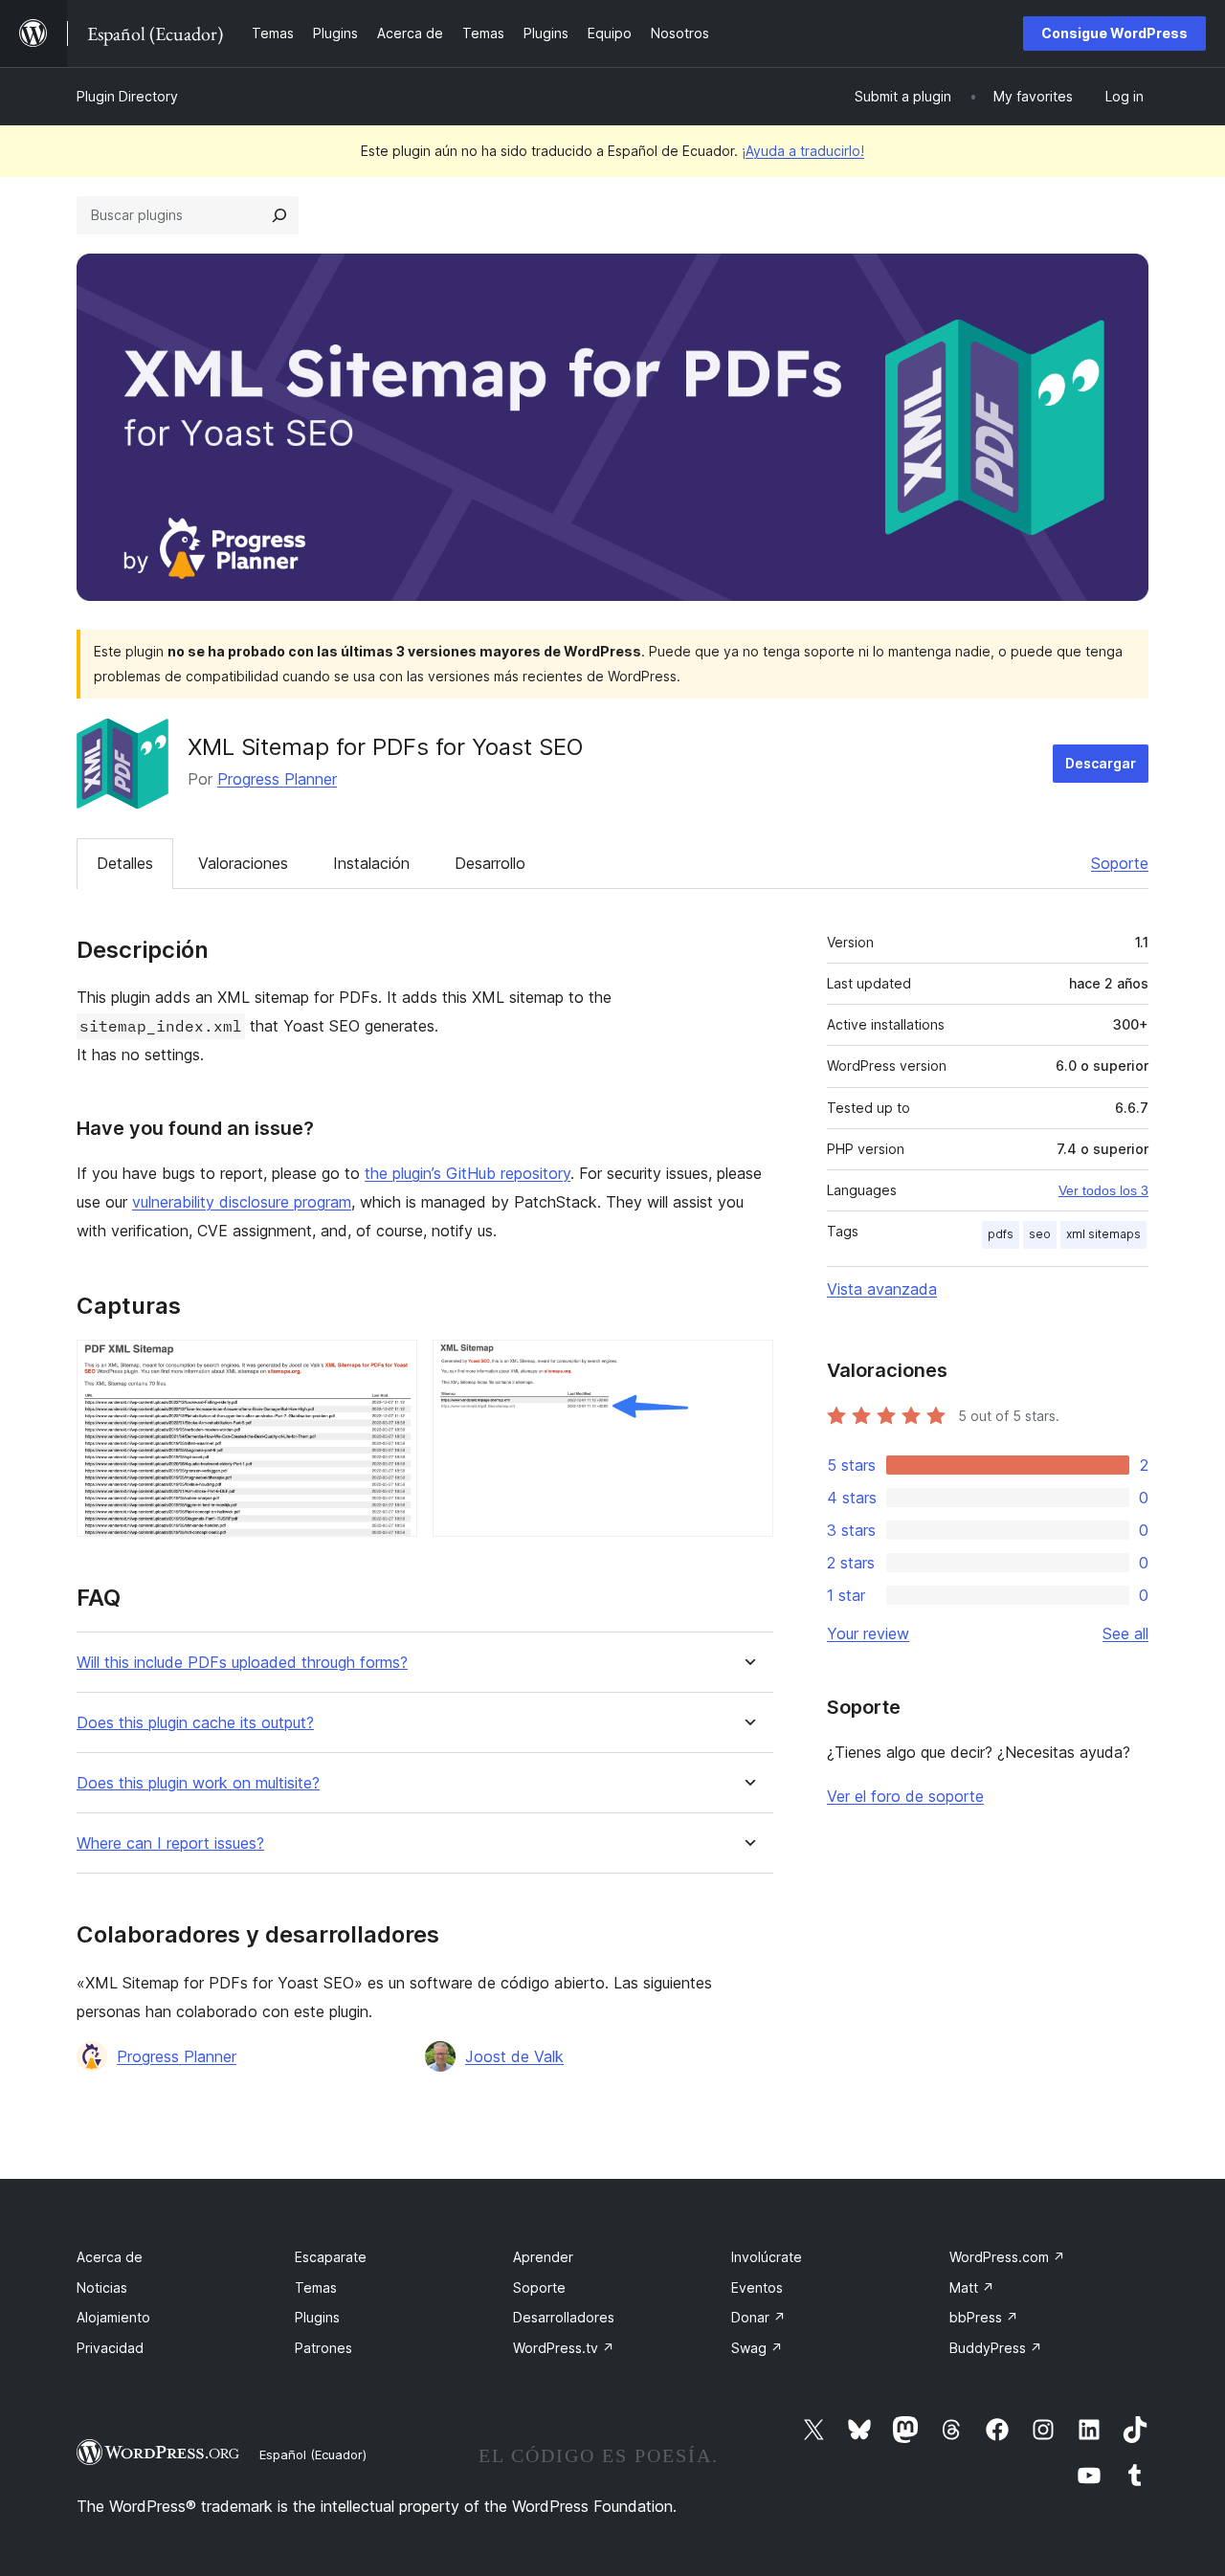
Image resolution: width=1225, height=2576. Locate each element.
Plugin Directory (127, 96)
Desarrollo (490, 863)
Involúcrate (767, 2257)
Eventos (757, 2287)
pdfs (1001, 1234)
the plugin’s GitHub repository (468, 1173)
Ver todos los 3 (1103, 1190)
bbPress (984, 2317)
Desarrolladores (564, 2317)
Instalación (371, 863)
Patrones (323, 2348)
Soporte (1120, 863)
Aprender (543, 2257)
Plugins (317, 2317)
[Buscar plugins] (279, 215)
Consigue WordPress (1114, 33)
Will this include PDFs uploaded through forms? (242, 1663)
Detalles (125, 863)
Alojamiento (113, 2317)
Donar (758, 2317)
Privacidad (110, 2348)
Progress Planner (277, 779)
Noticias (102, 2287)
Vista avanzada (882, 1289)
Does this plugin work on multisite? (198, 1783)
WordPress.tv (564, 2348)
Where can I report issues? (170, 1843)
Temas (316, 2287)
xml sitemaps (1103, 1234)
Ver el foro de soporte (905, 1796)
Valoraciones (243, 863)
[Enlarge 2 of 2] (747, 1366)
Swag (757, 2348)
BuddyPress (996, 2348)
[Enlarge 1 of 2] (391, 1366)
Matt (972, 2287)
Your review (868, 1633)
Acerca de (110, 2257)
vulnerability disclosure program (242, 1202)
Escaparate (331, 2257)
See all (1125, 1633)
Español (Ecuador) (313, 2454)
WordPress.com (1007, 2257)
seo (1040, 1234)
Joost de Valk (514, 2056)
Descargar (1101, 763)
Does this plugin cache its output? (195, 1723)
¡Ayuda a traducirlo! (803, 151)
